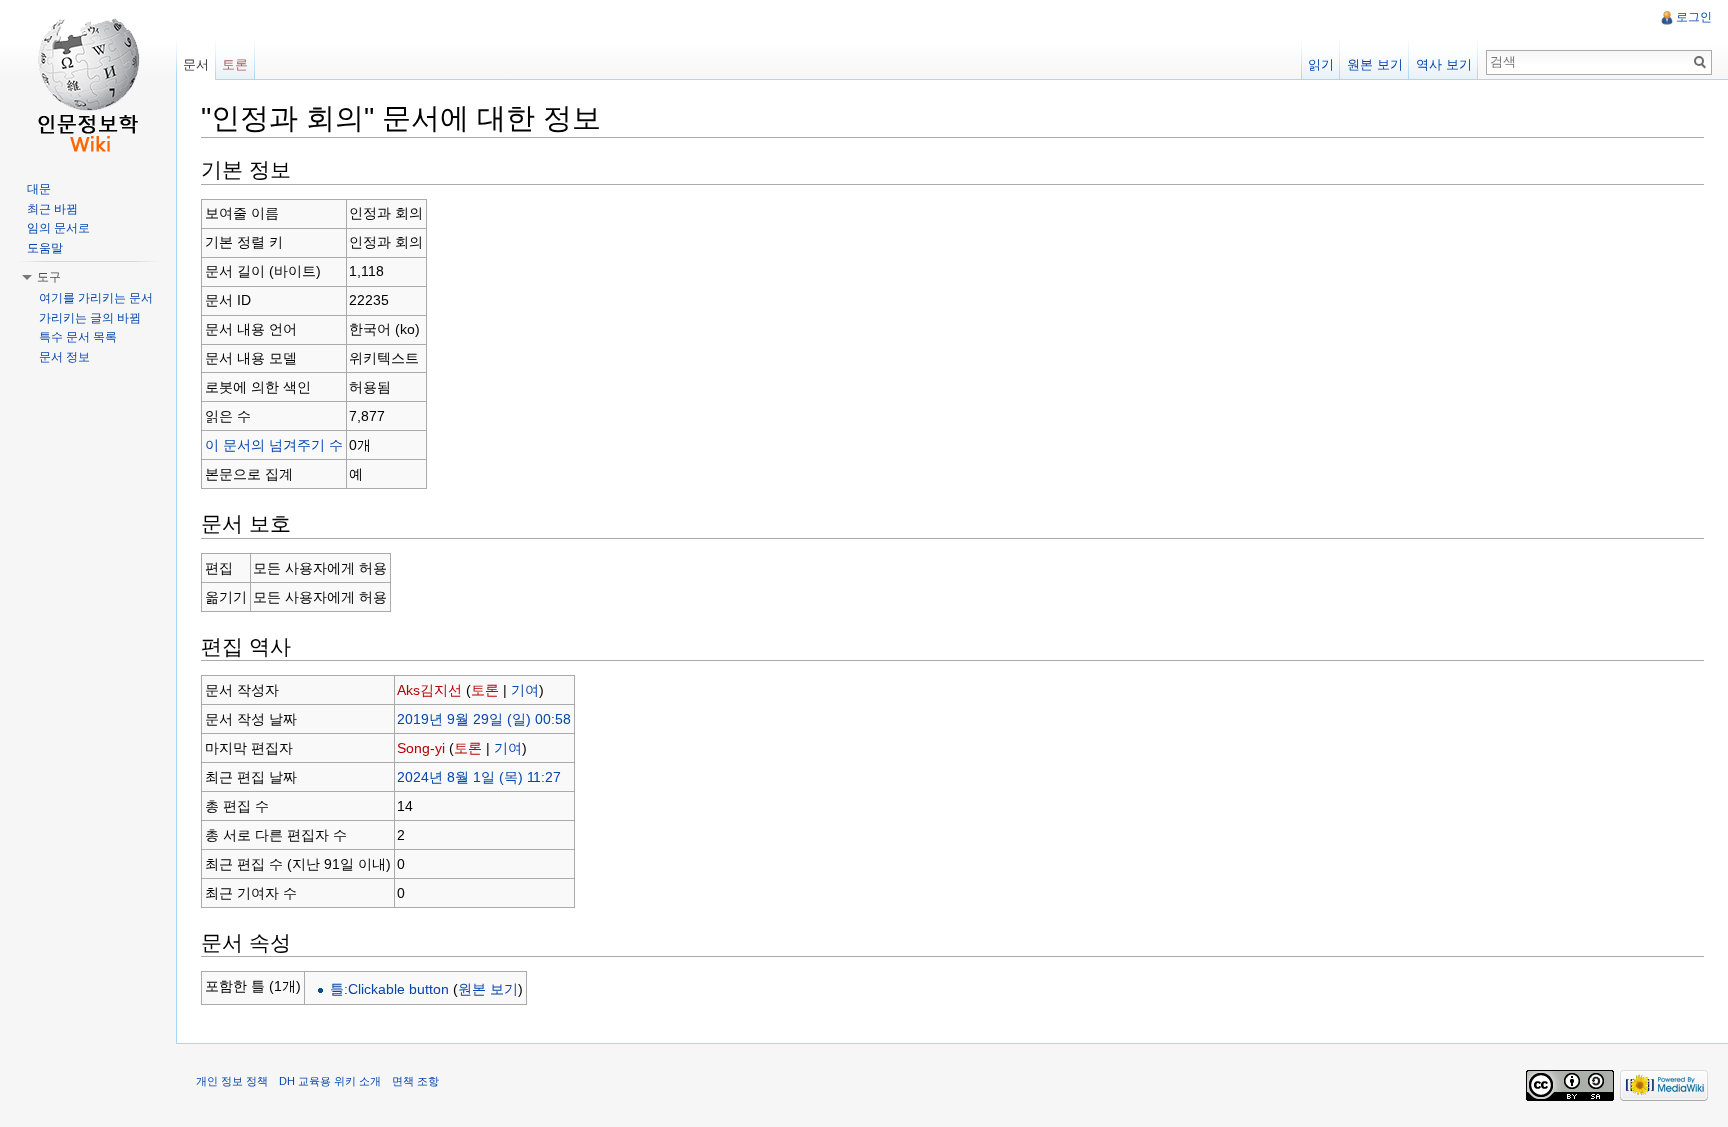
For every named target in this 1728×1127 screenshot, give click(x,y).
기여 (525, 690)
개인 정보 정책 (232, 1081)
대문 (39, 189)
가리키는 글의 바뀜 (90, 318)
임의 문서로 (58, 228)
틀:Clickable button (389, 989)
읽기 (1321, 64)
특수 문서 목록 (78, 337)
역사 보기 (1444, 64)
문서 (196, 64)
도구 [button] (49, 277)
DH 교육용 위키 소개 (330, 1081)
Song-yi (421, 748)
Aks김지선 (429, 690)
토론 (485, 690)
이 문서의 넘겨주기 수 (274, 445)
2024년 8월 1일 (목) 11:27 (479, 777)
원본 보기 (488, 989)
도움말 (45, 248)
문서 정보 (64, 357)
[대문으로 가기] (88, 80)
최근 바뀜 (52, 209)
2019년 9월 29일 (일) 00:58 (484, 719)
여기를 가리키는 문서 (96, 298)
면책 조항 (415, 1081)
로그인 (1694, 17)
